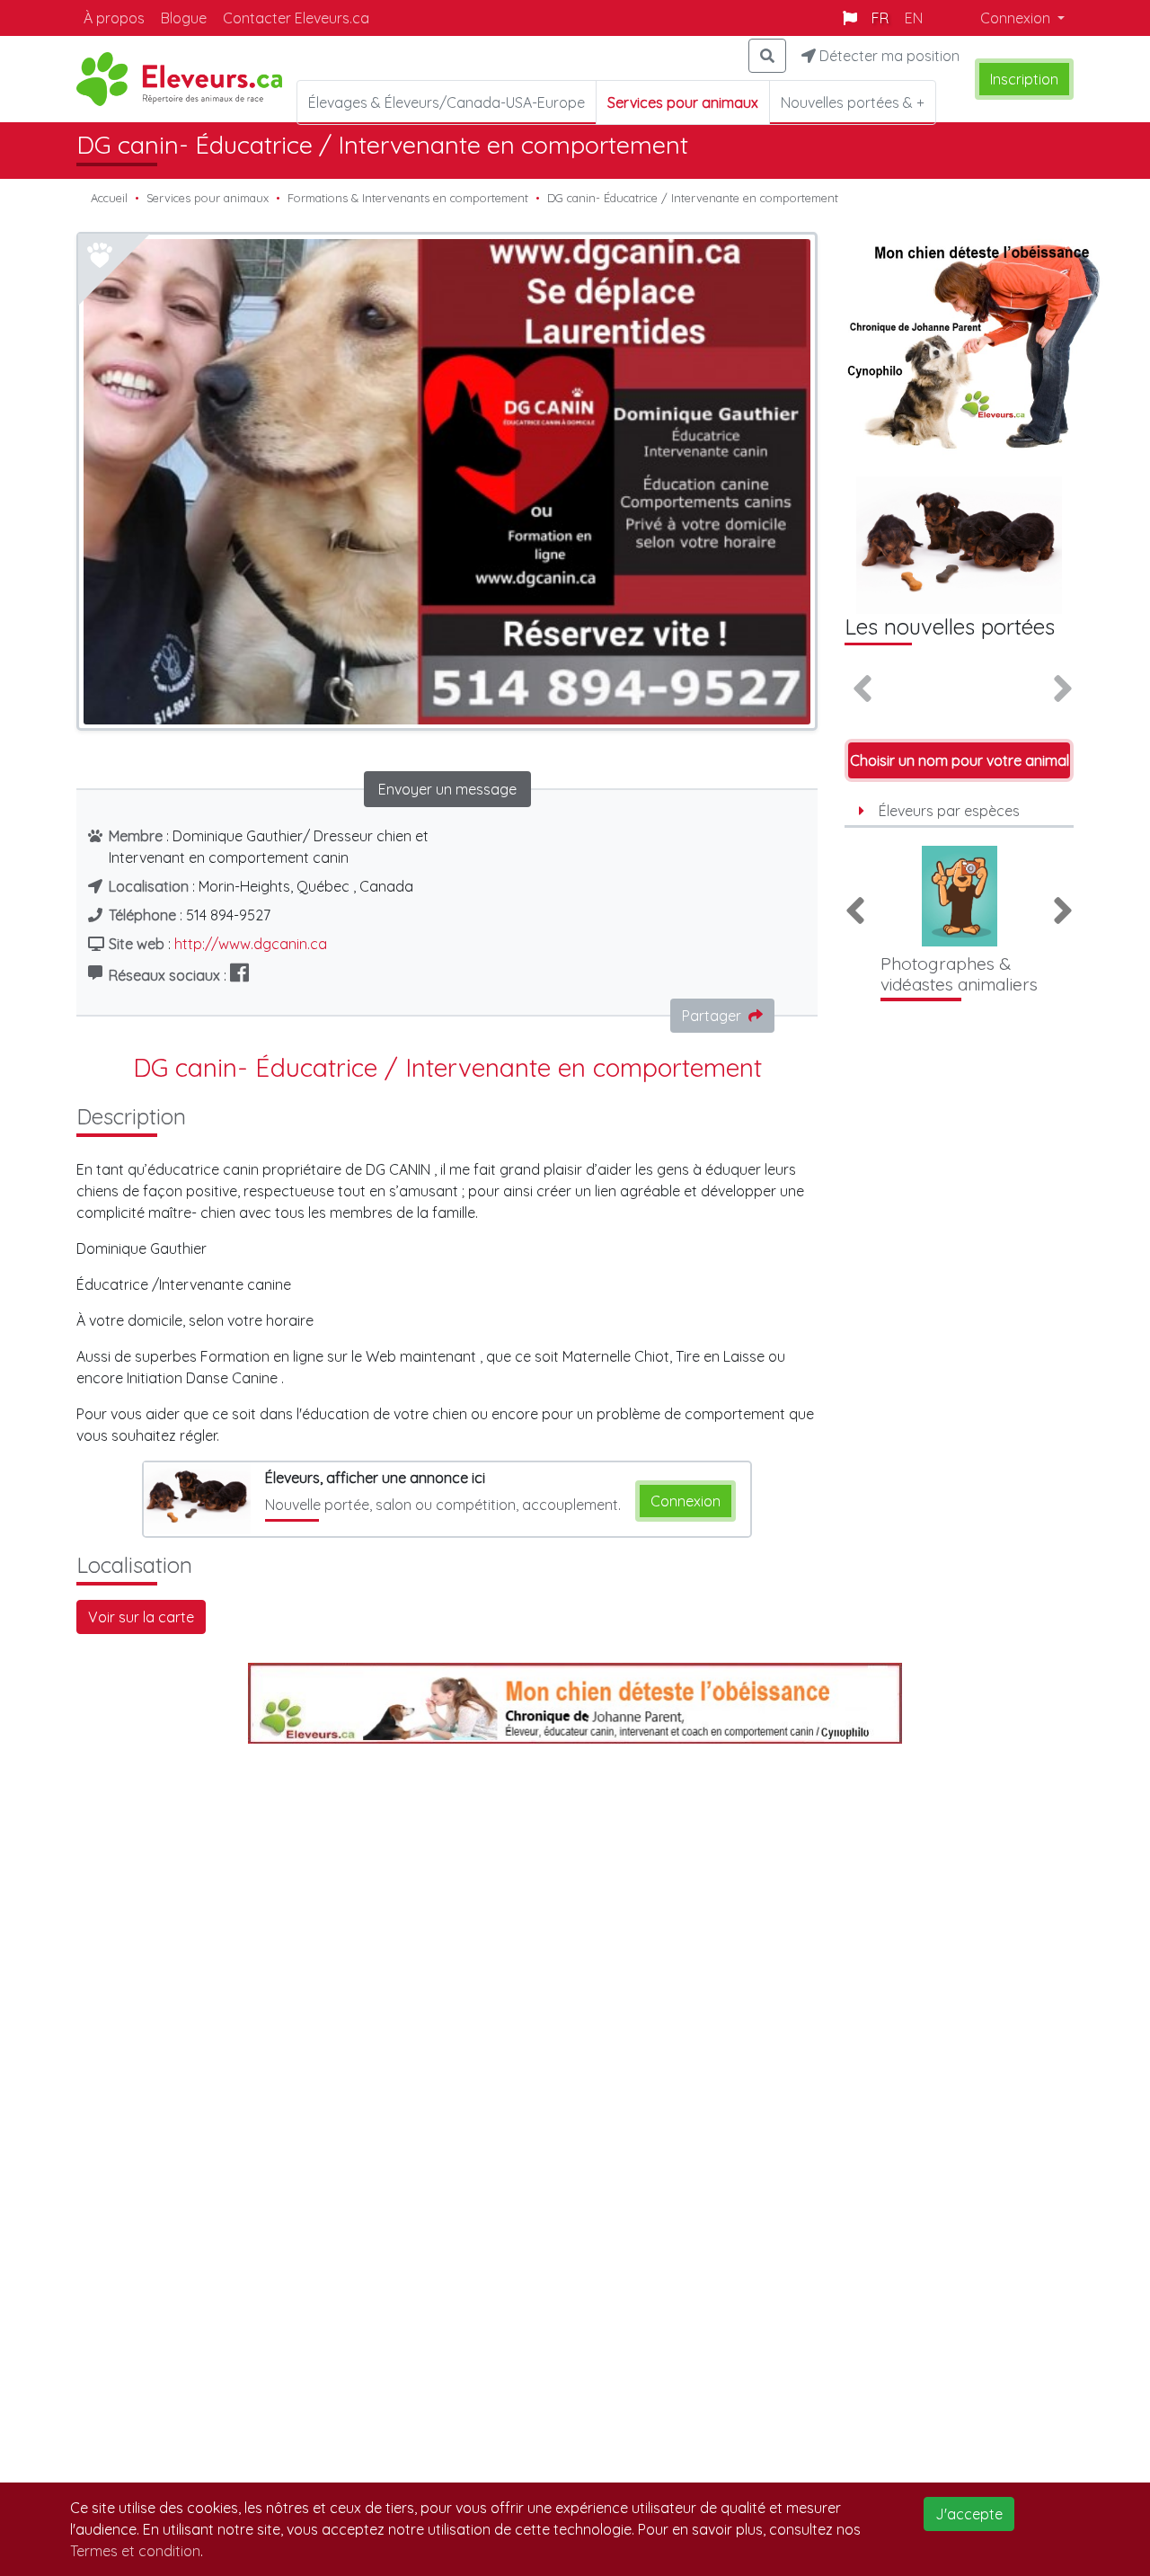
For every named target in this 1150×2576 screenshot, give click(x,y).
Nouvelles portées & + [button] (853, 102)
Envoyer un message (447, 789)
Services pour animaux (208, 198)
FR (880, 18)
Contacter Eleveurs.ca (296, 18)
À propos (114, 18)
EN (914, 18)
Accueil (109, 198)
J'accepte (969, 2514)
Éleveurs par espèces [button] (949, 811)
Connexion (686, 1501)
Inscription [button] (1024, 79)
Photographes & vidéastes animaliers (959, 974)
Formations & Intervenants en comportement (408, 198)
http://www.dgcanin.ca (251, 944)
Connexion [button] (1017, 18)
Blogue (184, 18)
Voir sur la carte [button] (141, 1617)
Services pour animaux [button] (683, 102)
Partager (712, 1016)
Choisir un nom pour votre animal (960, 760)
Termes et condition (135, 2551)
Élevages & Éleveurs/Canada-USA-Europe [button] (447, 102)
